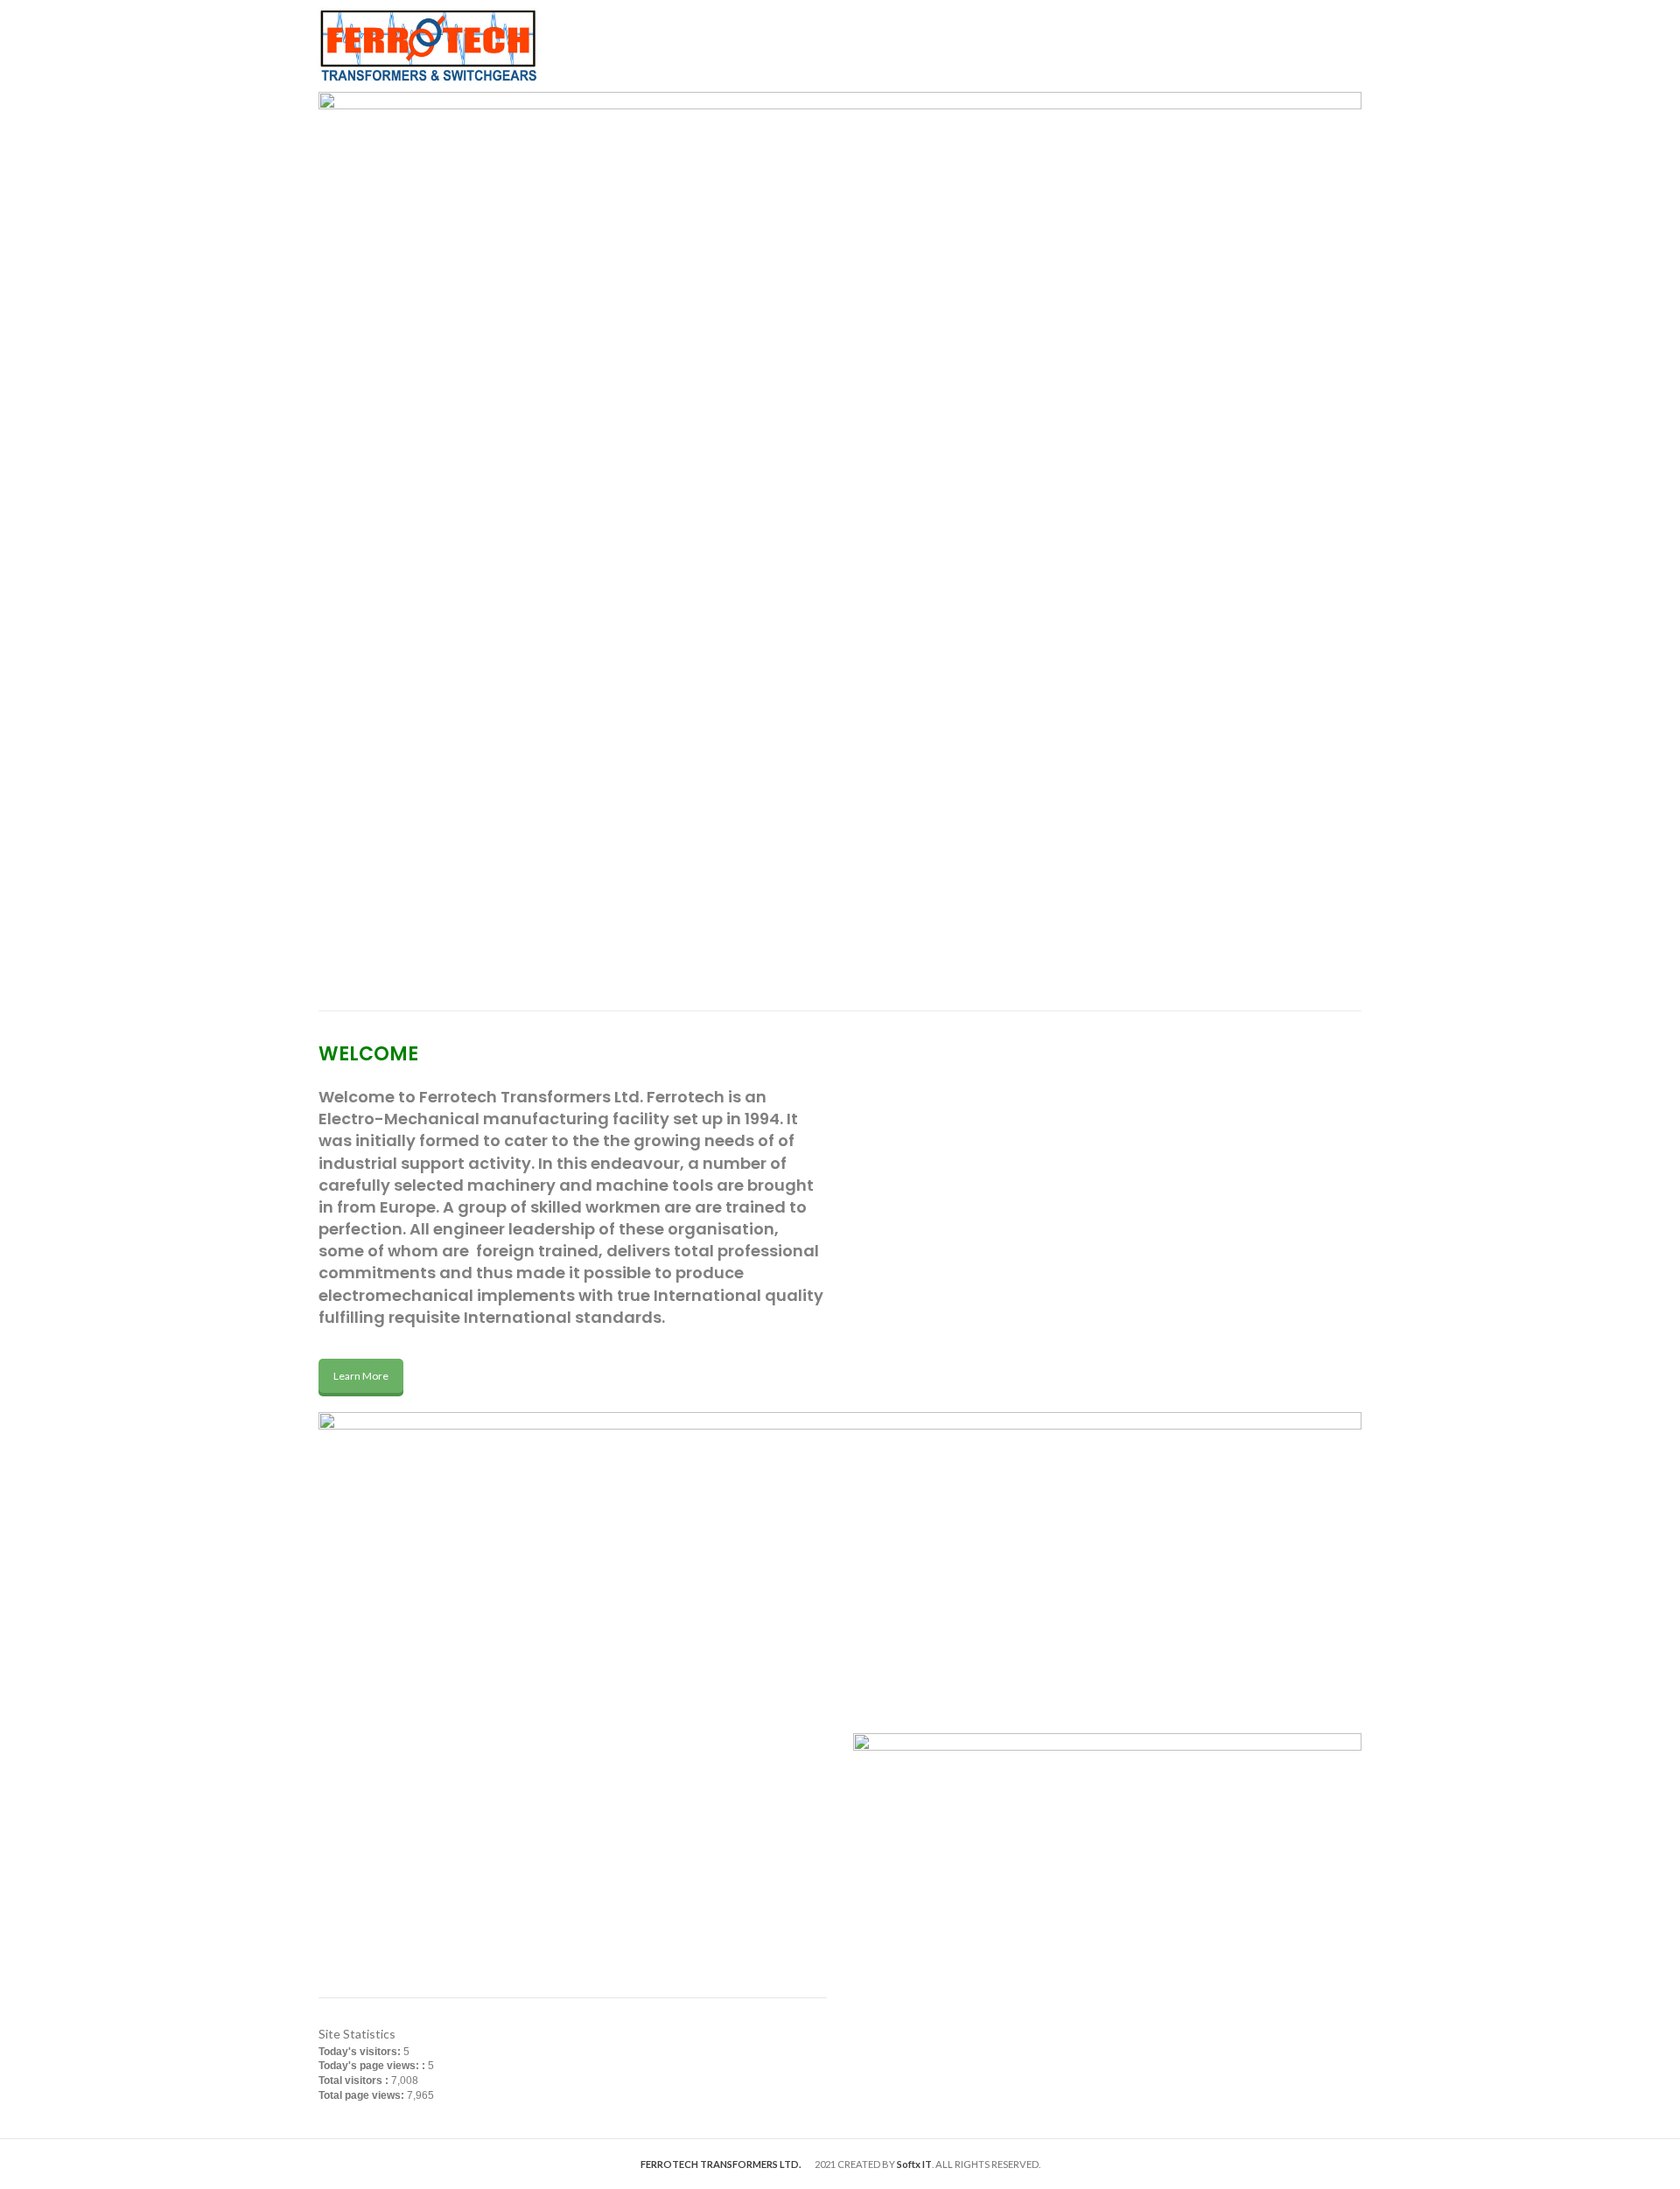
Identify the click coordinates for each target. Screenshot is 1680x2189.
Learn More (361, 1376)
